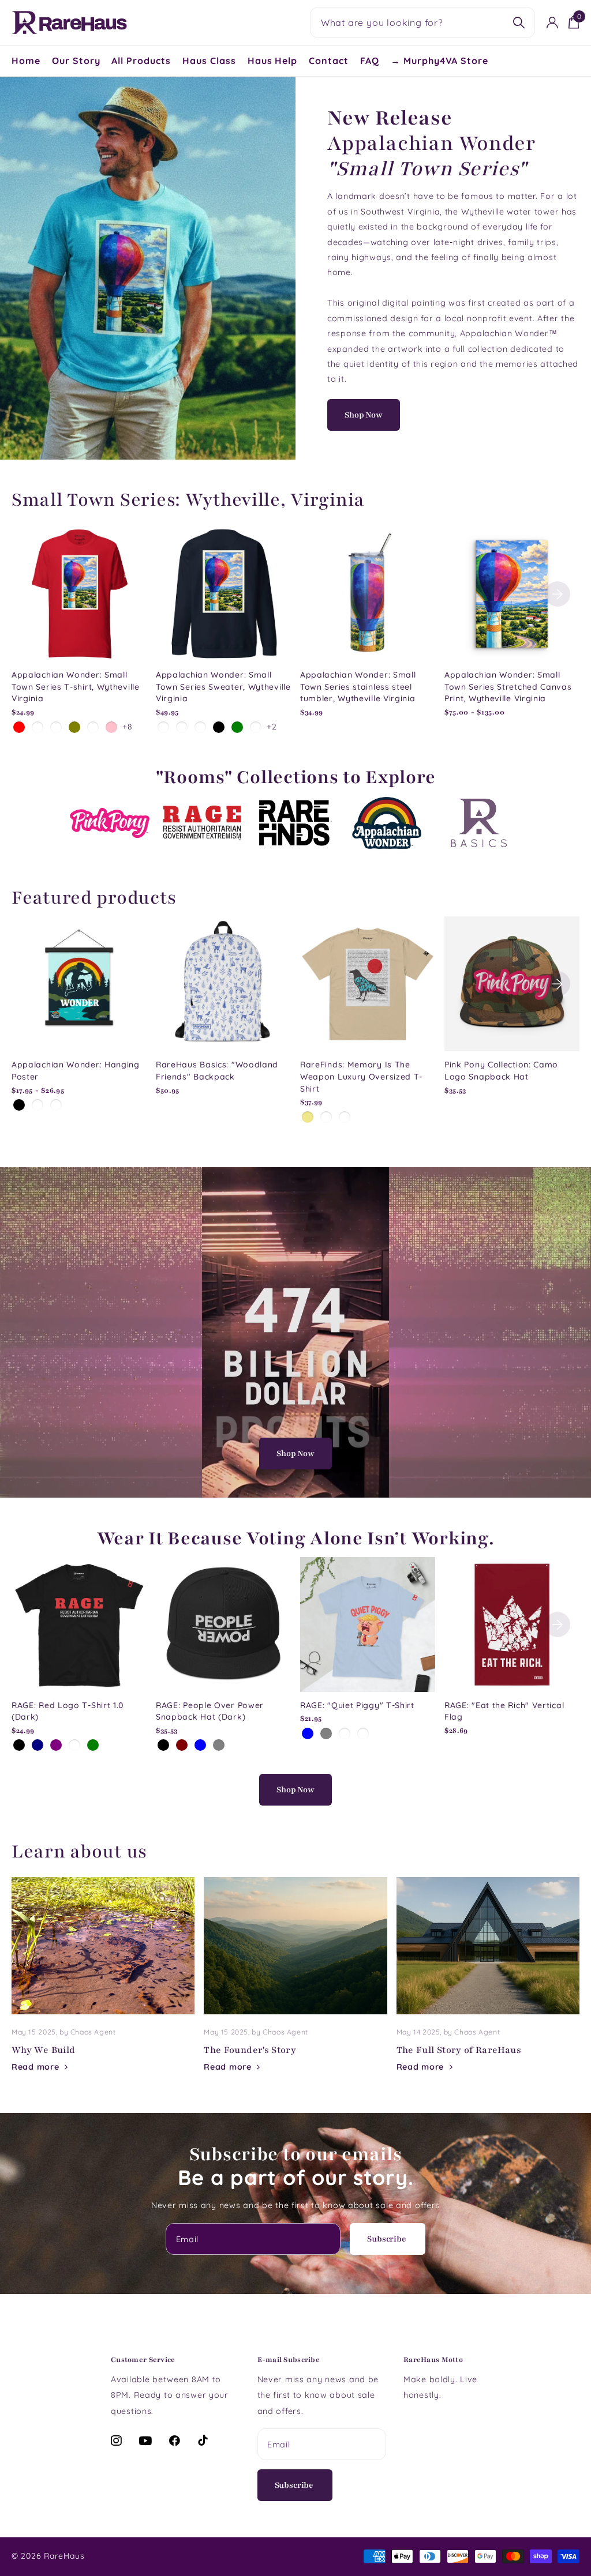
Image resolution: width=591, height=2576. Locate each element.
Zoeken (519, 22)
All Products (141, 61)
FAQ (370, 61)
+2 (272, 727)
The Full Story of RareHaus (488, 1984)
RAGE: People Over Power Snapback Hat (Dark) (210, 1711)
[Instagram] (116, 2440)
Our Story (76, 61)
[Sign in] (553, 23)
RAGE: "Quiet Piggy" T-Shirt (357, 1705)
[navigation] (558, 594)
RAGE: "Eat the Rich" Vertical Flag (504, 1711)
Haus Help (273, 61)
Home (26, 61)
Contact (329, 61)
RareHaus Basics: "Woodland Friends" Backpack (217, 1071)
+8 (127, 727)
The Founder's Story (295, 1984)
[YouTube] (146, 2441)
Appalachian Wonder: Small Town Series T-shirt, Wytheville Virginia (76, 687)
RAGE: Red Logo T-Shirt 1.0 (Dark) (68, 1711)
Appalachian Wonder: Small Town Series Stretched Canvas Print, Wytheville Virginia (508, 687)
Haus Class (209, 61)
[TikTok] (203, 2440)
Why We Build (103, 1984)
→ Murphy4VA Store (439, 61)
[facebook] (175, 2440)
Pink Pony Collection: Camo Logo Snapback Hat (501, 1071)
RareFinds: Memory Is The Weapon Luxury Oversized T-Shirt (361, 1076)
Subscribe (387, 2239)
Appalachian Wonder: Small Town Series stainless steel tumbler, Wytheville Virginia (358, 687)
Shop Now (364, 415)
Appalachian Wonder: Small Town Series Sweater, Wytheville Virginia (223, 687)
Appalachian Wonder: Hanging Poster (76, 1071)
